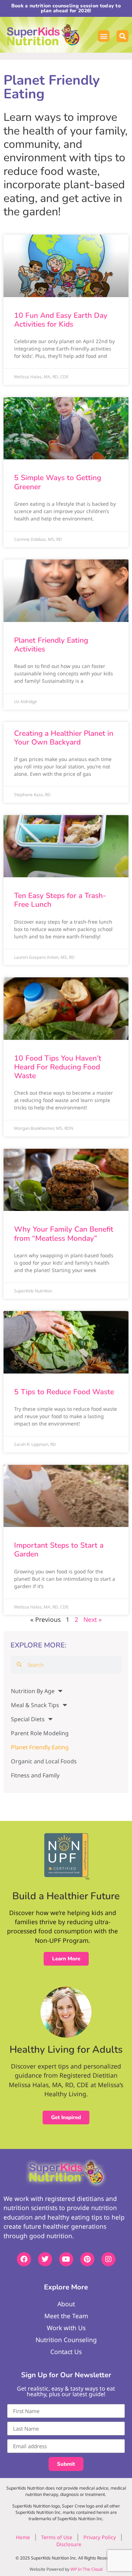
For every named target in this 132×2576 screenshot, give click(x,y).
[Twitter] (45, 2259)
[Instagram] (108, 2259)
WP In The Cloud (86, 2569)
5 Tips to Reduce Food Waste (64, 1392)
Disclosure (69, 2544)
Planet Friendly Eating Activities (51, 645)
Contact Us (66, 2352)
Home (23, 2537)
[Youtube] (66, 2259)
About (66, 2304)
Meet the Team (66, 2316)
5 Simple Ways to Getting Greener (58, 482)
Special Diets (28, 1719)
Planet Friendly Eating (40, 1747)
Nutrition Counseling (66, 2340)
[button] (104, 36)
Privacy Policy (100, 2537)
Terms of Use (57, 2537)
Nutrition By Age (33, 1691)
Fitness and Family (35, 1775)
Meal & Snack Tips (35, 1705)
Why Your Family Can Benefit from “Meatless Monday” (64, 1234)
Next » (93, 1619)
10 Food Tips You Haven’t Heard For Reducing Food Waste (58, 1067)
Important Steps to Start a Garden (59, 1550)
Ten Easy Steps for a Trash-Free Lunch (60, 900)
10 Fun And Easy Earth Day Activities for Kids (61, 320)
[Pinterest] (87, 2259)
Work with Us (66, 2328)
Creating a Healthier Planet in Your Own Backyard (64, 738)
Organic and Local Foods (44, 1761)
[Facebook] (24, 2259)
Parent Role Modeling (40, 1733)
